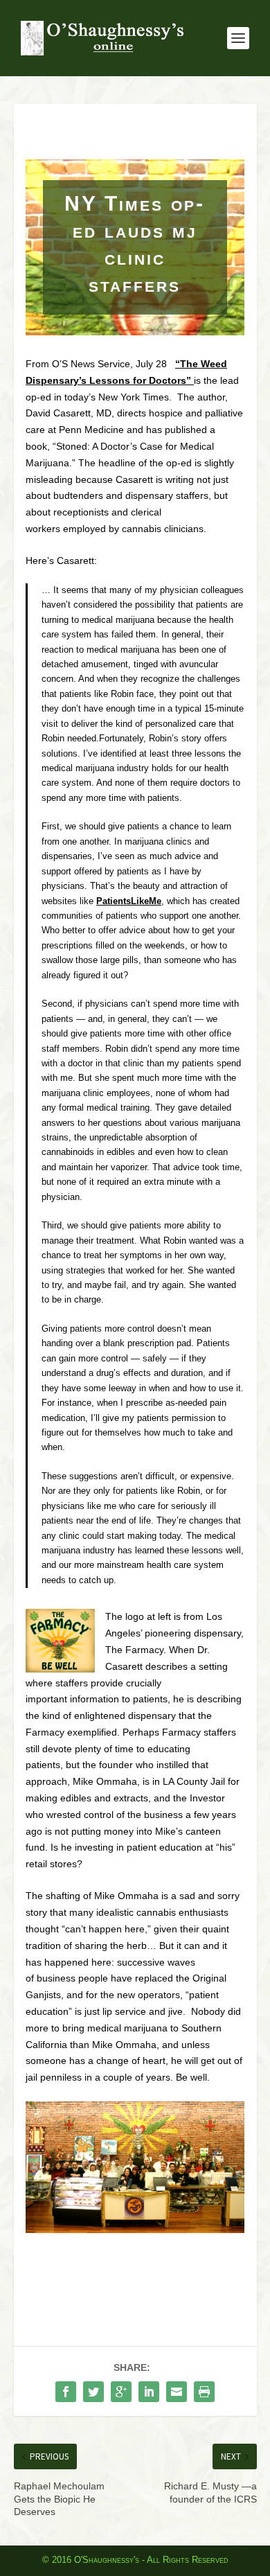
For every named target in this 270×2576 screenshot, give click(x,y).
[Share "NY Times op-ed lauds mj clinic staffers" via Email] (177, 2392)
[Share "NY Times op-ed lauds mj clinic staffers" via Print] (204, 2392)
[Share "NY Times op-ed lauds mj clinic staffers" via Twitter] (93, 2392)
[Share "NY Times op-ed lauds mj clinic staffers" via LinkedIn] (149, 2392)
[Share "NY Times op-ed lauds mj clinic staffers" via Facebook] (66, 2392)
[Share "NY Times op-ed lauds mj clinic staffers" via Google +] (121, 2392)
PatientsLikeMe (129, 901)
